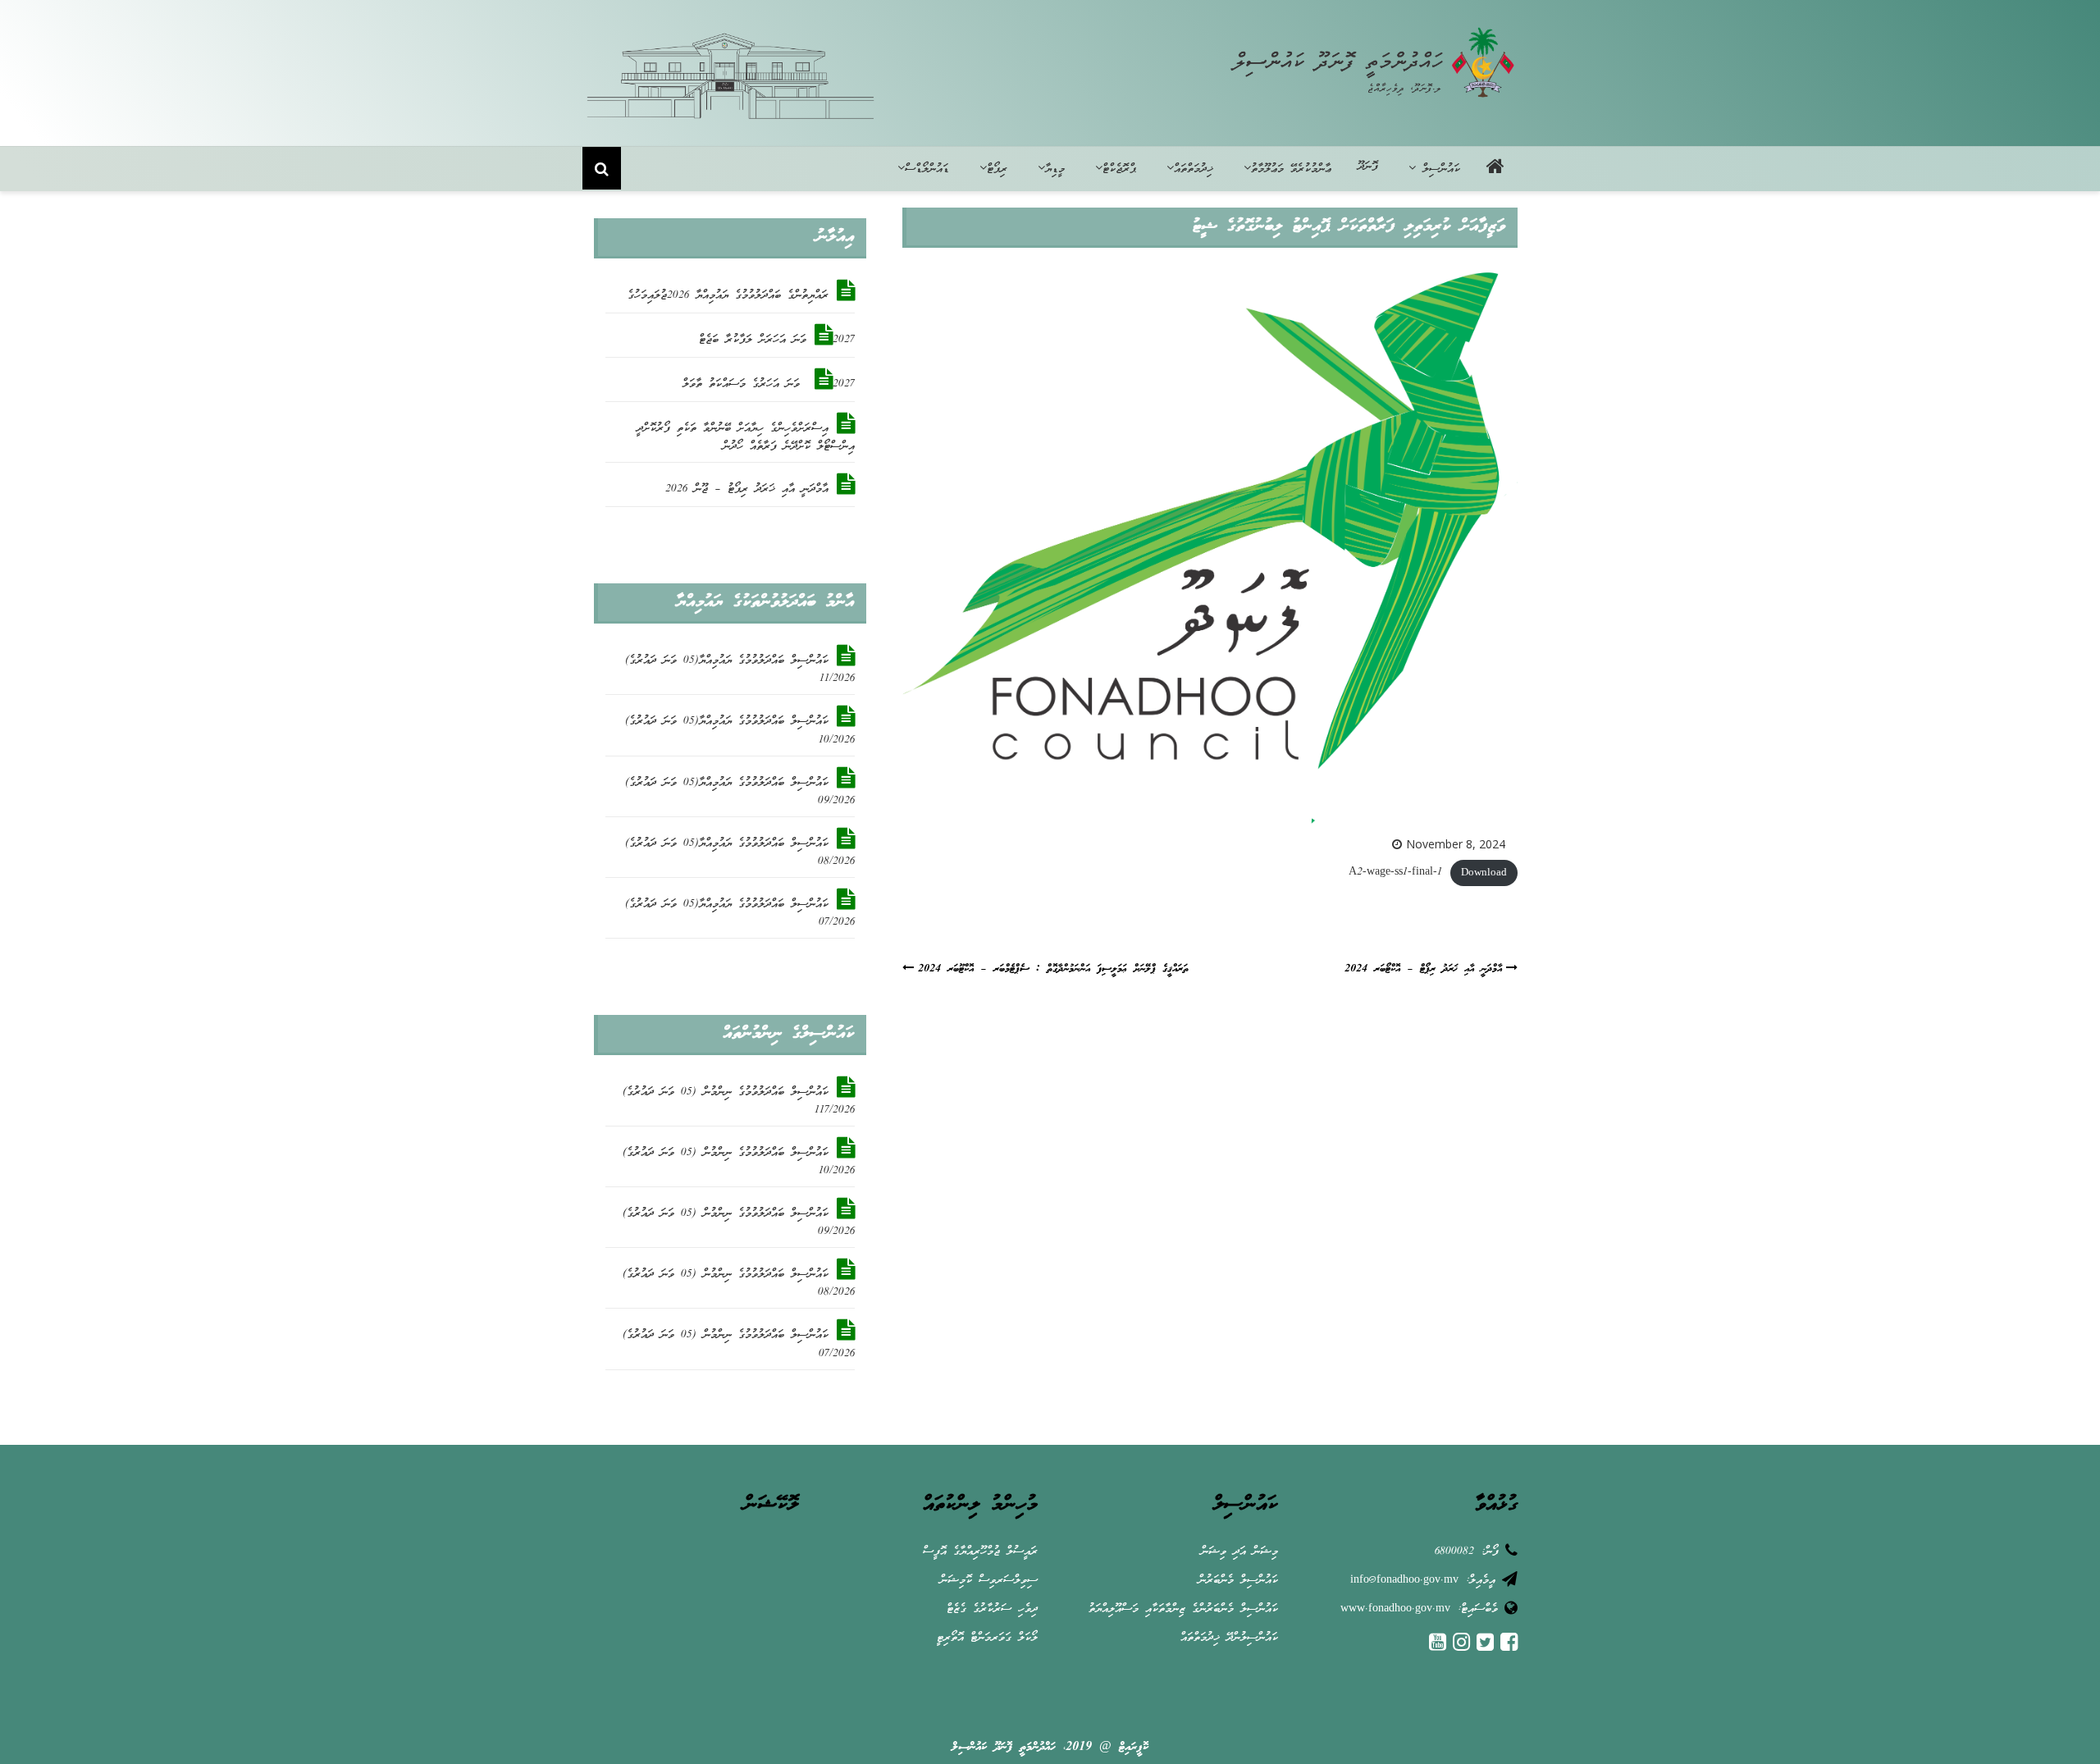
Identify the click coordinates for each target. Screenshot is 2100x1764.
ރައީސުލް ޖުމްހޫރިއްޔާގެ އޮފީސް (980, 1552)
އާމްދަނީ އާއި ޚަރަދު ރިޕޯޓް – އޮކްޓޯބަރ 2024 (1423, 969)
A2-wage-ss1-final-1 (1395, 873)
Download (1484, 873)
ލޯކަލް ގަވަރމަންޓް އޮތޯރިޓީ (987, 1638)
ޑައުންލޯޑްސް (927, 169)
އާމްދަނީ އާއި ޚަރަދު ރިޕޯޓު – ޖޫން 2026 (747, 489)
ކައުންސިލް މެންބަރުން (1238, 1581)
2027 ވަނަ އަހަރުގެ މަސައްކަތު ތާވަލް (769, 384)
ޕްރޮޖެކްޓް (1119, 169)
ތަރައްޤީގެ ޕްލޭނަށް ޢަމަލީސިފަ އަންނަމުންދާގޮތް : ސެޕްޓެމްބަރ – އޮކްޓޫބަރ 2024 (1053, 969)
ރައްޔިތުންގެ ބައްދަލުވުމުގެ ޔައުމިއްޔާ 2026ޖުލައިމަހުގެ (728, 296)
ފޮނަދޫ (1368, 167)
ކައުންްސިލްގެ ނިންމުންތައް (788, 1034)
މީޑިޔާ (1055, 169)
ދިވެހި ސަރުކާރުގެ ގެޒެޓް (992, 1609)
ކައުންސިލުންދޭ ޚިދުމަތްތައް (1229, 1638)
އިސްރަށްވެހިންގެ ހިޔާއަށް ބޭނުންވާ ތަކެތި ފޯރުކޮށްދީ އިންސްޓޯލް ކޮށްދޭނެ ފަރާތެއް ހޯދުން (746, 438)
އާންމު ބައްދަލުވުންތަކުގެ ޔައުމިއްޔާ (765, 602)
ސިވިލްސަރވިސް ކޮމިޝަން (989, 1581)
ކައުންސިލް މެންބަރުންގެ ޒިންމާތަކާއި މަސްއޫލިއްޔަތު (1183, 1609)
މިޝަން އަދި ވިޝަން (1239, 1552)
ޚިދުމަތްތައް (1194, 169)
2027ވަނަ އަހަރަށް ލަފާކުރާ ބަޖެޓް (777, 340)
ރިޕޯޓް (997, 169)
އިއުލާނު (835, 237)
